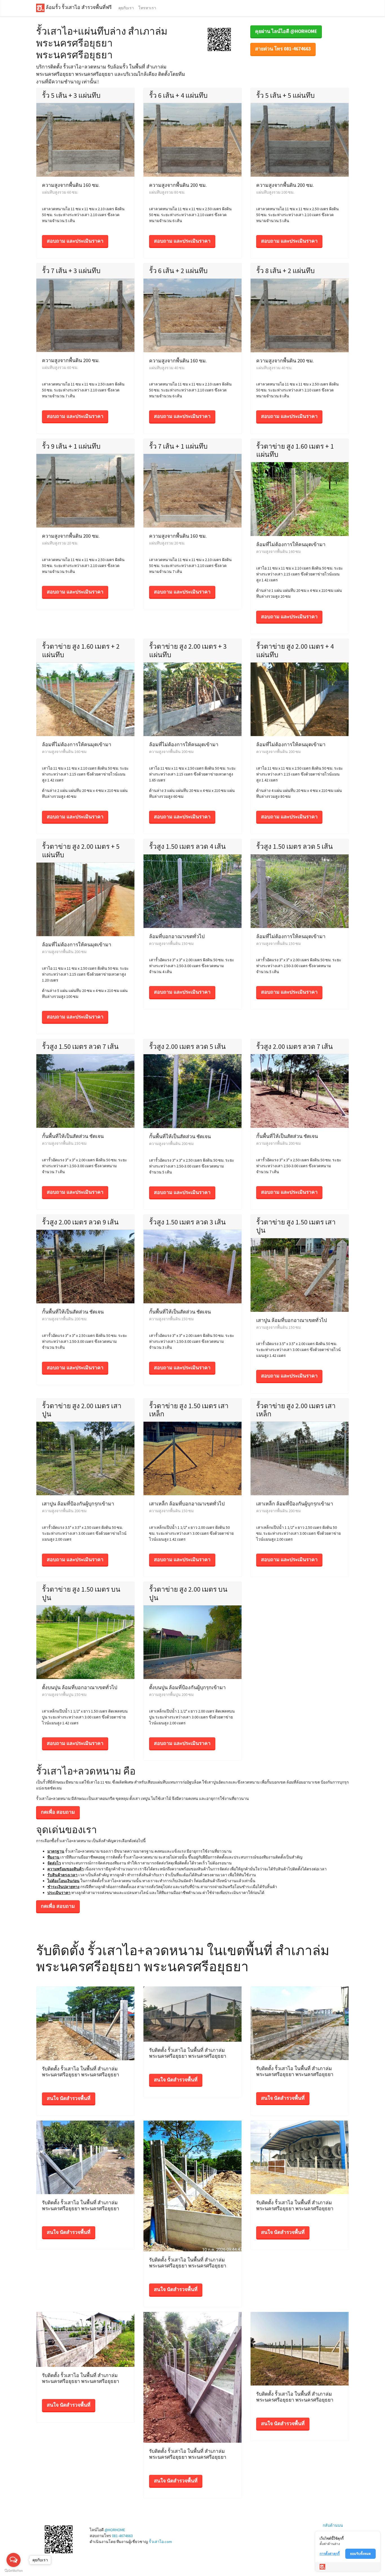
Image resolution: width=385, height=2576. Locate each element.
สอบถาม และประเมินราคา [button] (75, 241)
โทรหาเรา (147, 8)
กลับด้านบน (333, 2525)
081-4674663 (122, 2536)
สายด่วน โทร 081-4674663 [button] (283, 49)
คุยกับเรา (126, 8)
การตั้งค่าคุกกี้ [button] (330, 2554)
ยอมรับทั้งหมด (360, 2554)
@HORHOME (115, 2530)
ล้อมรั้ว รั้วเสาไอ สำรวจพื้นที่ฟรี (78, 8)
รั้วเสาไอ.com (160, 2542)
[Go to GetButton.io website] (14, 2571)
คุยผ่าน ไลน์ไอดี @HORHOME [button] (286, 31)
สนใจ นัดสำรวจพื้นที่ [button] (69, 2098)
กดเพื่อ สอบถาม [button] (58, 1812)
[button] (219, 39)
